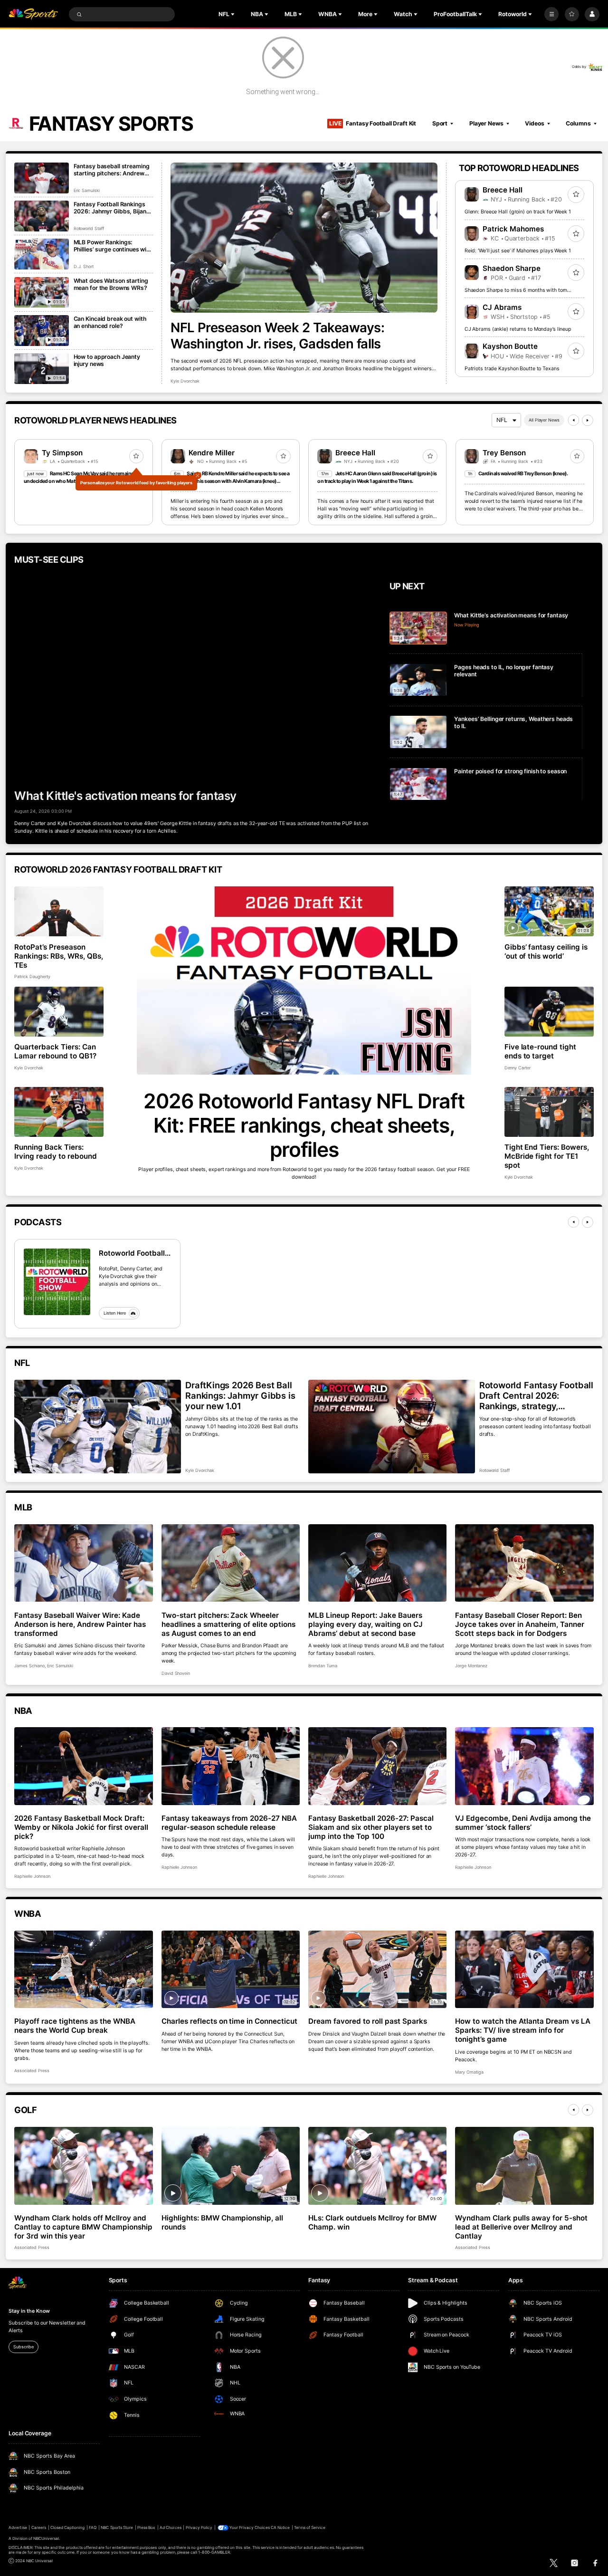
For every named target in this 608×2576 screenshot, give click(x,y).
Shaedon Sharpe (512, 268)
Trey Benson (504, 453)
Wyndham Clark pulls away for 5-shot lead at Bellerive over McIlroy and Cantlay (521, 2227)
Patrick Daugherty (32, 976)
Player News (486, 123)
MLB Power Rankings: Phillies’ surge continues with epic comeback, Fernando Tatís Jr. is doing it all (113, 246)
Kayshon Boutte (510, 346)
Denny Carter (518, 1068)
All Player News (544, 420)
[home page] (33, 14)
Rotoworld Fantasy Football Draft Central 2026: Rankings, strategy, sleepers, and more (536, 1395)
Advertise (18, 2528)
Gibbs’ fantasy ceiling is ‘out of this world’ (546, 952)
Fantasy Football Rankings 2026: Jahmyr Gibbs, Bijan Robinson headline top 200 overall (110, 208)
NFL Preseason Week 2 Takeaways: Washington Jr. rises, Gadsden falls (277, 336)
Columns (578, 123)
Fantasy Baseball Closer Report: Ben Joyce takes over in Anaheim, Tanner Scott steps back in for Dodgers (519, 1624)
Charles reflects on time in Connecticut (229, 2021)
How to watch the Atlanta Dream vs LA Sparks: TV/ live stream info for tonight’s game (522, 2030)
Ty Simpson (62, 453)
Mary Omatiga (469, 2072)
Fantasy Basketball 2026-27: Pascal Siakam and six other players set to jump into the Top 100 (371, 1827)
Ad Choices (170, 2528)
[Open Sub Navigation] (234, 14)
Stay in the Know (29, 2311)
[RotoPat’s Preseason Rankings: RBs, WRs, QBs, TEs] (59, 912)
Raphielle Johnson (32, 1876)
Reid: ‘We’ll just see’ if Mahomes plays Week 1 (518, 251)
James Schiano (29, 1666)
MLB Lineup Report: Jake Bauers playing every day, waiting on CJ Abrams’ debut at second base (366, 1624)
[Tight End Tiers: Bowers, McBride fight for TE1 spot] (549, 1112)
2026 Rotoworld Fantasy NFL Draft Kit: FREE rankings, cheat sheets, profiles (304, 1125)
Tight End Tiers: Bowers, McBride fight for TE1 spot (547, 1156)
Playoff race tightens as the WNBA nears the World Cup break (75, 2026)
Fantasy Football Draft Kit (373, 123)
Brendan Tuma (323, 1666)
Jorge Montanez (471, 1666)
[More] (551, 14)
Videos (534, 123)
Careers (39, 2528)
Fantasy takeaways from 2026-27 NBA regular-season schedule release (229, 1823)
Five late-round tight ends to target (541, 1051)
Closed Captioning (68, 2528)
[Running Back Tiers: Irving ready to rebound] (59, 1112)
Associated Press (32, 2071)
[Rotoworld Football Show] (57, 1282)
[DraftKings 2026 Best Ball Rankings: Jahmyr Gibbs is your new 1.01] (97, 1427)
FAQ (93, 2528)
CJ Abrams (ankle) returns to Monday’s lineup (518, 329)
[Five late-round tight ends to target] (549, 1012)
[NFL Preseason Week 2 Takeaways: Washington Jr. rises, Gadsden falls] (304, 238)
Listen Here (115, 1313)
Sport (440, 123)
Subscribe (23, 2347)
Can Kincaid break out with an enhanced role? (110, 322)
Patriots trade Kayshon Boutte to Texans (512, 369)
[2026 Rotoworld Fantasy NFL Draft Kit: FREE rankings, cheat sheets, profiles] (304, 980)
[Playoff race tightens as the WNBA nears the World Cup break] (83, 1970)
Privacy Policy (199, 2528)
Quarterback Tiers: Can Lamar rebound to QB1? (55, 1051)
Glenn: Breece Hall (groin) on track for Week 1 (518, 212)
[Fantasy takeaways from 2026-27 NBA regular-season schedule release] (231, 1766)
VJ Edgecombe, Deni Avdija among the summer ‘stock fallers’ (523, 1823)
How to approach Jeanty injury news (107, 360)
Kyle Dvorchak (185, 381)
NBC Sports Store (117, 2528)
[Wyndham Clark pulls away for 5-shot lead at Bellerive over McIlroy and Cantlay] (524, 2166)
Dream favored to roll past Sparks (368, 2021)
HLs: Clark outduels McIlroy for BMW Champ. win (372, 2222)
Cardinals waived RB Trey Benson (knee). (523, 474)
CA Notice (280, 2528)
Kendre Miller (212, 453)
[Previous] (573, 420)
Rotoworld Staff (89, 228)
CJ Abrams (502, 307)
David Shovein (176, 1673)
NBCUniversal (46, 2538)
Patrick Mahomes (513, 229)
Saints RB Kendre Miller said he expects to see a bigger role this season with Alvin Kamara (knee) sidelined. (230, 481)
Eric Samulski (87, 190)
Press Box (146, 2528)
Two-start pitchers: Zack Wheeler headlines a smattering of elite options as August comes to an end (228, 1624)
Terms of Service (310, 2528)
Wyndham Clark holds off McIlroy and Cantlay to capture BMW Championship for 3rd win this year (83, 2227)
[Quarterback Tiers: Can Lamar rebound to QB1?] (59, 1012)
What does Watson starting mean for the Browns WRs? (111, 284)
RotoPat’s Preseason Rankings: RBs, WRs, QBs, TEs (59, 956)
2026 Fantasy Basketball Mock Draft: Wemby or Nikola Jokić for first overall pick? (81, 1827)
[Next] (588, 420)
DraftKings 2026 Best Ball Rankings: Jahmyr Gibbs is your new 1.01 (240, 1395)
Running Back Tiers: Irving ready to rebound (56, 1152)
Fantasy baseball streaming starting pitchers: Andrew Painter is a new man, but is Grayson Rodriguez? (112, 170)
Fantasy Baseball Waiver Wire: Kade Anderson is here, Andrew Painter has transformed (80, 1624)
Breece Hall (503, 190)
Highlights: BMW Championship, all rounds (223, 2222)
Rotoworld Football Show (132, 1253)
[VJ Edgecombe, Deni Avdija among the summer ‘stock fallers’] (524, 1766)
